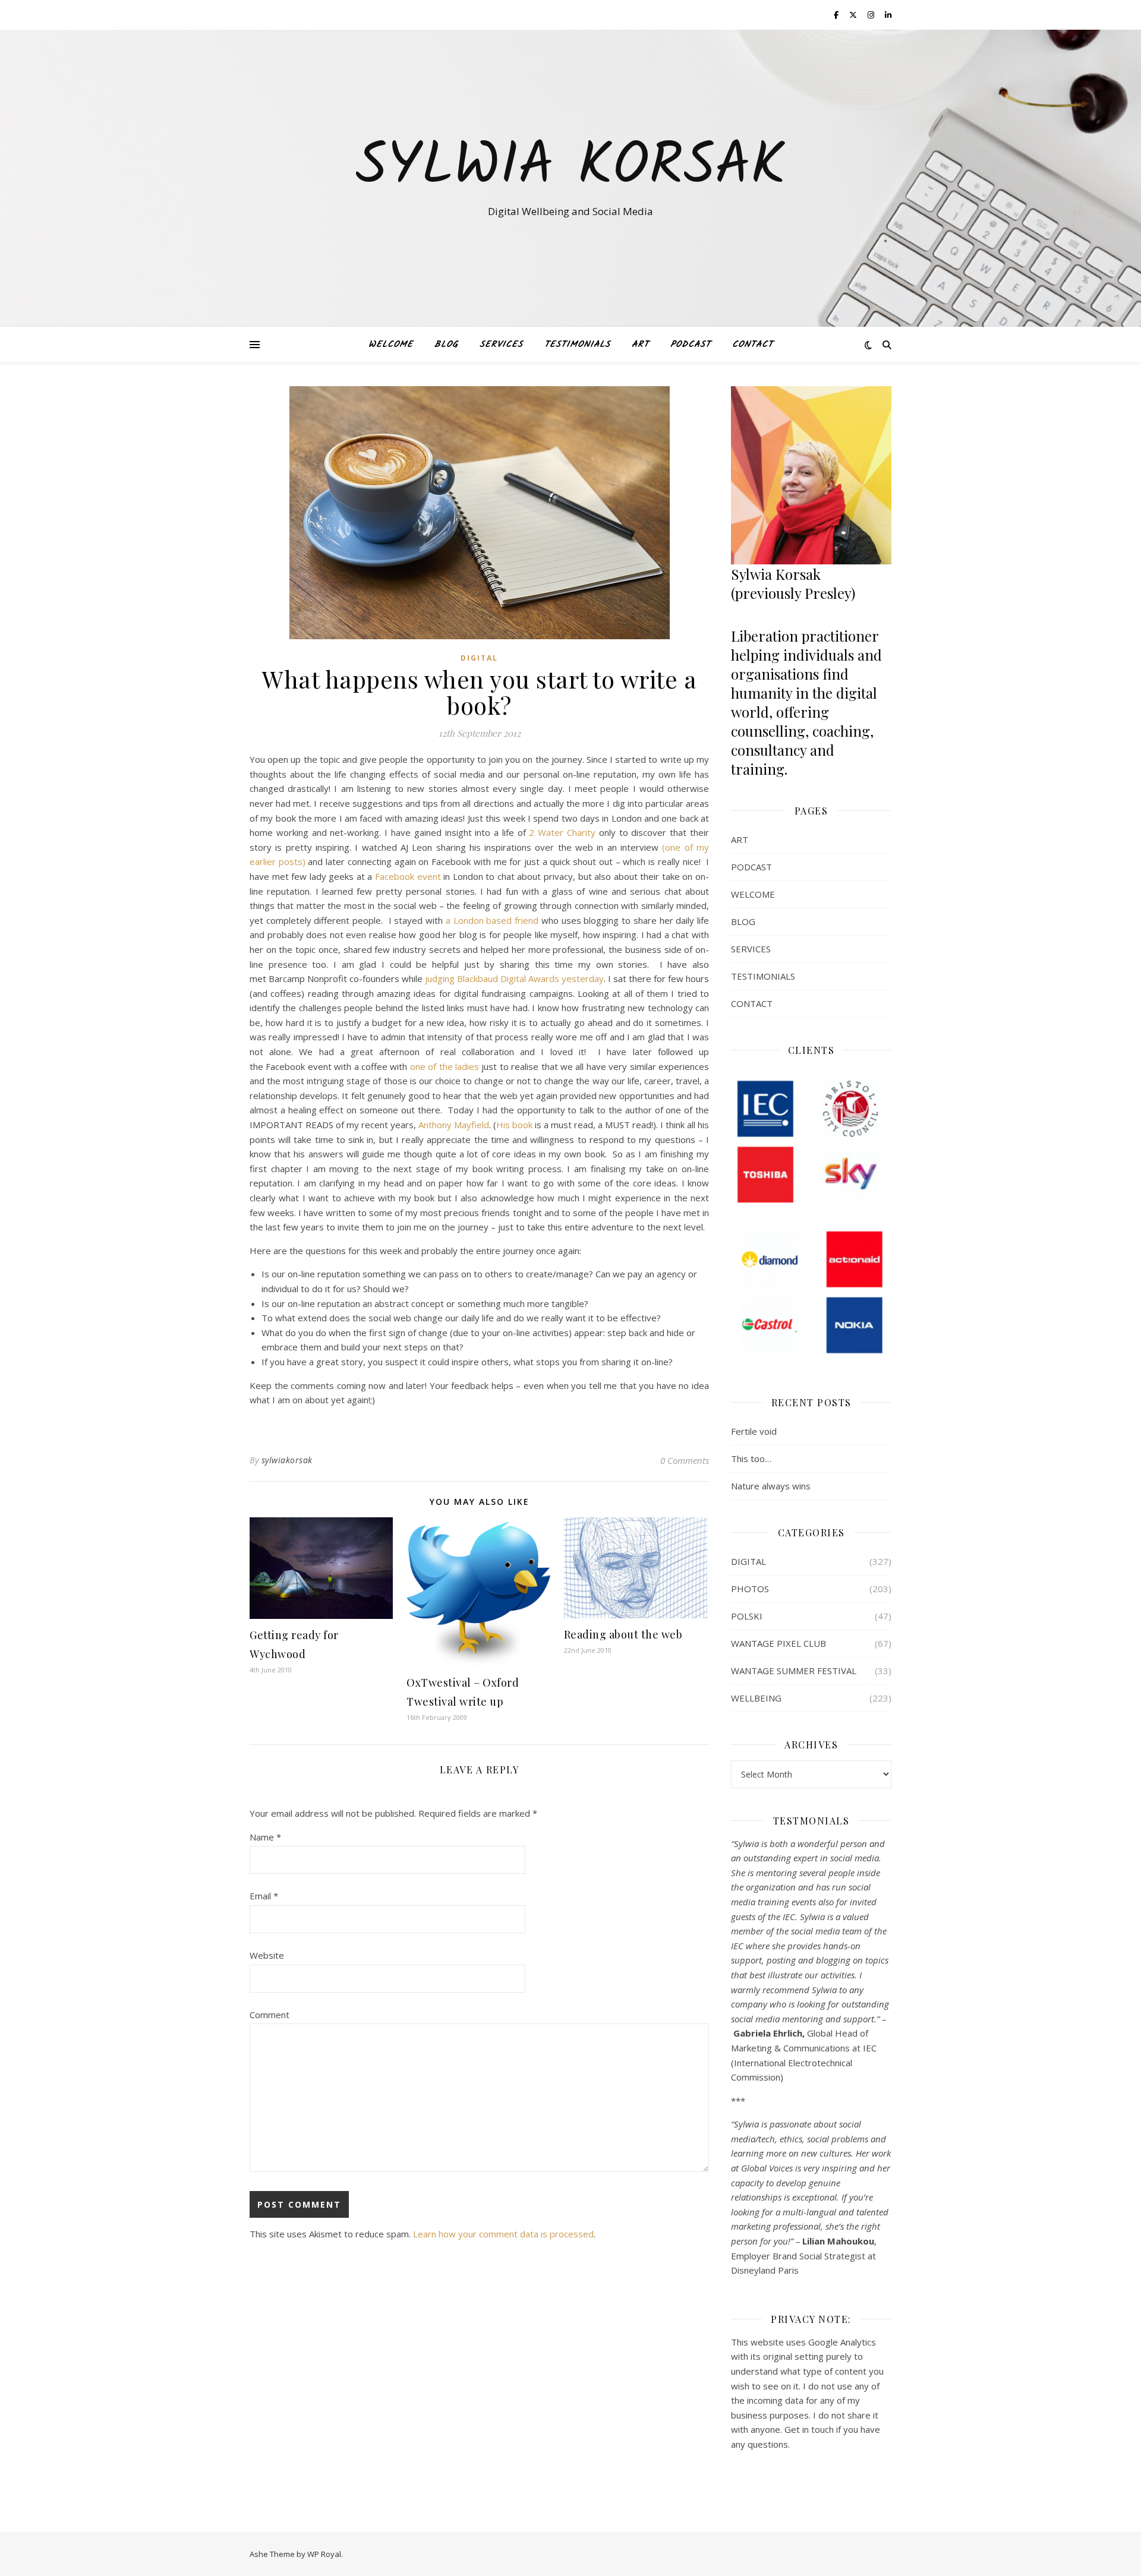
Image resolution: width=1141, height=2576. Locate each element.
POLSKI (747, 1616)
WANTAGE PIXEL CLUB (778, 1643)
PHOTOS (750, 1589)
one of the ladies (445, 1066)
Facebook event (408, 876)
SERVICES (501, 345)
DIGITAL (479, 658)
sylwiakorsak (287, 1460)
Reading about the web (623, 1634)
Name (265, 1837)
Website (267, 1955)
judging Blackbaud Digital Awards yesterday (514, 978)
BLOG (446, 345)
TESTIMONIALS (577, 345)
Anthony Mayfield (454, 1125)
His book (514, 1125)
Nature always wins (771, 1486)
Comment (270, 2015)
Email (264, 1896)
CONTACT (753, 345)
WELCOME (391, 345)
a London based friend (492, 920)
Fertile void (754, 1431)
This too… (751, 1459)
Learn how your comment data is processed (503, 2234)
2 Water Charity (562, 832)
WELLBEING (756, 1698)
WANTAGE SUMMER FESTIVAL (794, 1671)
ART (640, 345)
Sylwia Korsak (570, 168)
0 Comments (685, 1460)
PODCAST (691, 345)
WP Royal (324, 2554)
